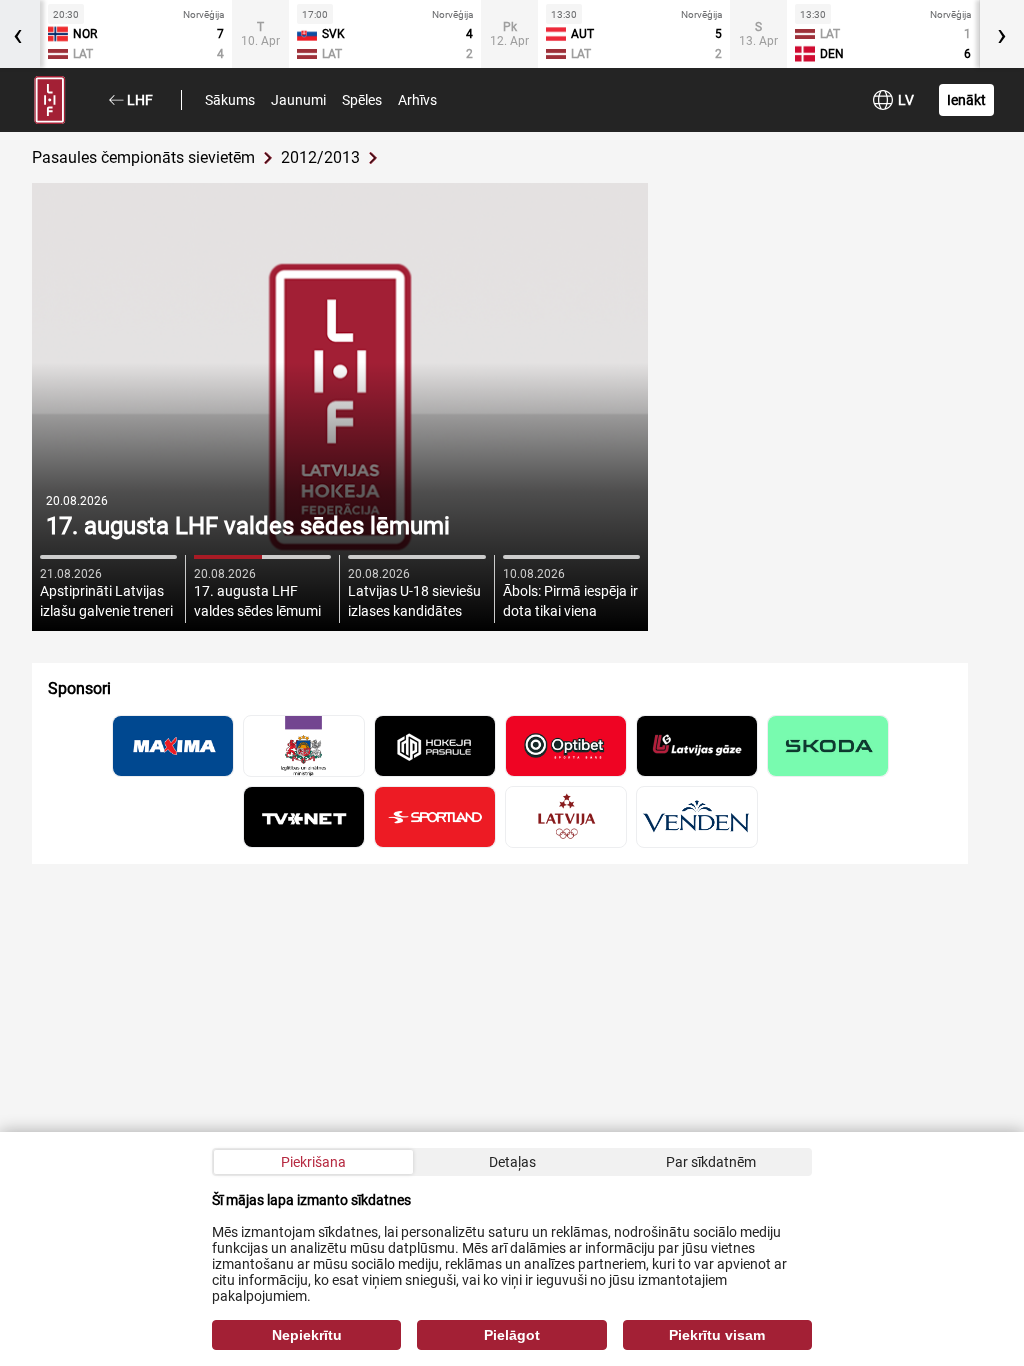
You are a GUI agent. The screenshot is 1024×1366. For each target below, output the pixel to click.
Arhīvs (417, 100)
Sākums (230, 100)
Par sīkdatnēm (711, 1162)
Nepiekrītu (307, 1335)
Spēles (362, 100)
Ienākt (966, 100)
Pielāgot (512, 1335)
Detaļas (512, 1162)
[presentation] (1002, 34)
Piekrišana (313, 1162)
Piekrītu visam (717, 1335)
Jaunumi (298, 100)
